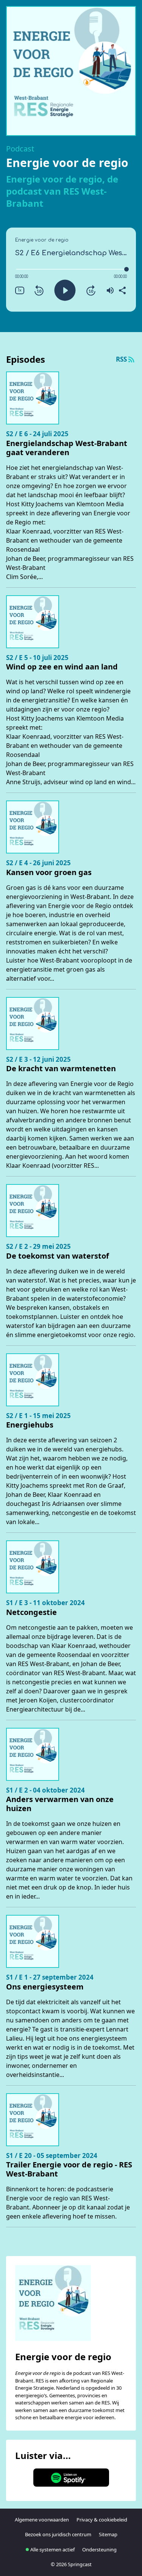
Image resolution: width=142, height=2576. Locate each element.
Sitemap (108, 2534)
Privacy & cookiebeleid (102, 2520)
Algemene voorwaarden (42, 2520)
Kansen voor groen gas (49, 872)
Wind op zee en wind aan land (62, 667)
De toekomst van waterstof (58, 1256)
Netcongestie (31, 1612)
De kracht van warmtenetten (61, 1069)
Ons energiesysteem (45, 1987)
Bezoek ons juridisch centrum (58, 2534)
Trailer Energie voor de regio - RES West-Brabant (69, 2169)
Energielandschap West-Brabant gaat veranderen (67, 448)
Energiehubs (30, 1425)
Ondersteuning (99, 2549)
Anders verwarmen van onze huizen (60, 1804)
